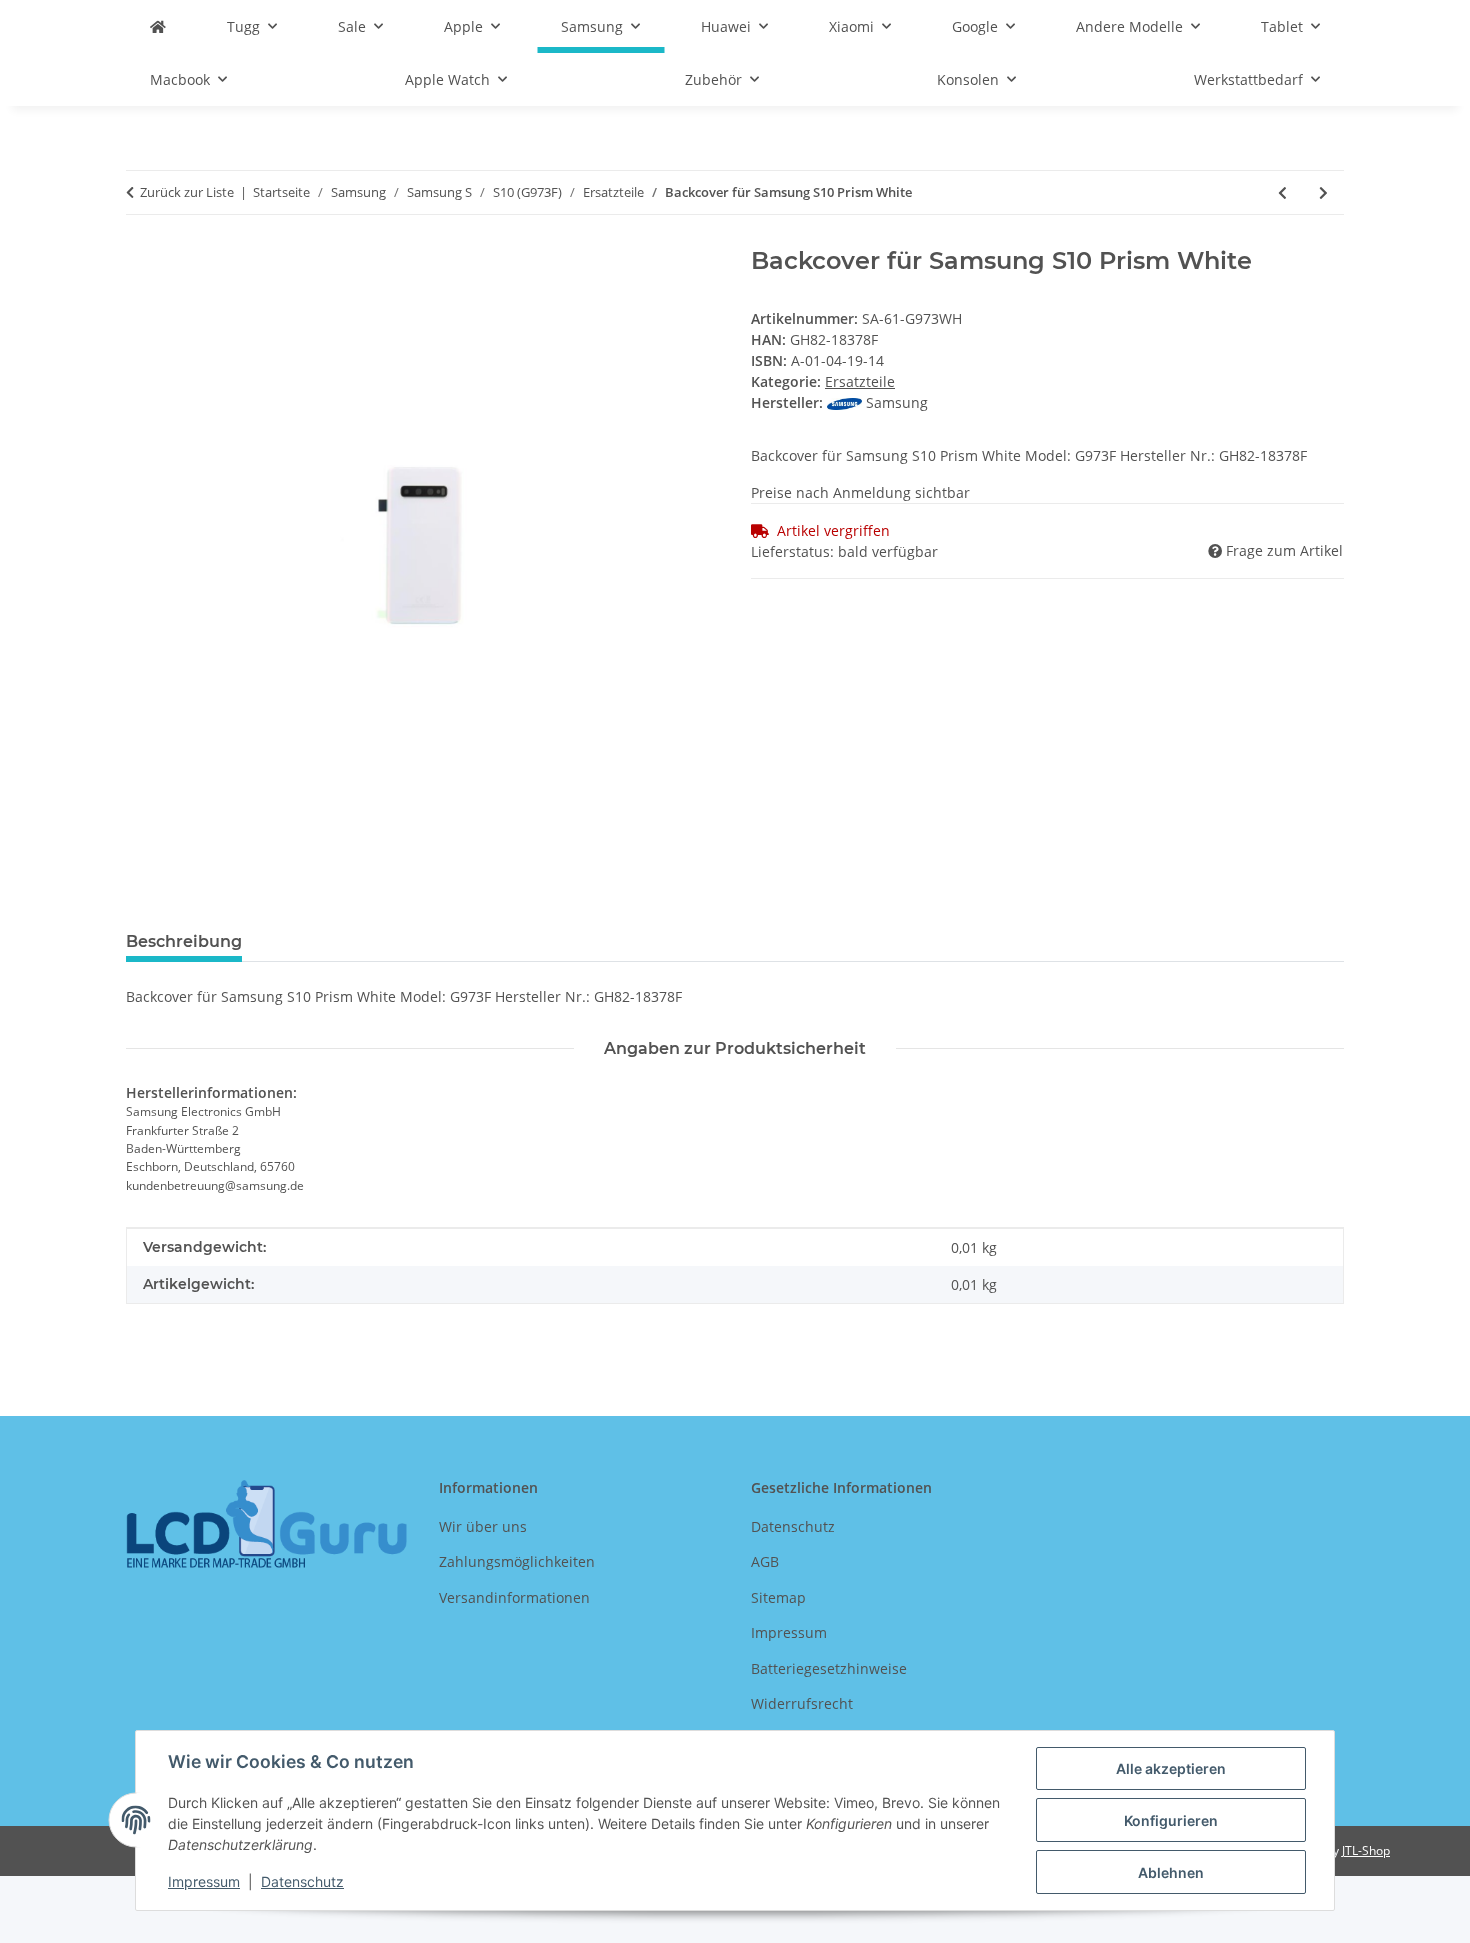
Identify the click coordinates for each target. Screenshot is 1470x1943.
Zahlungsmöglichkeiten (517, 1561)
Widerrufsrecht (802, 1703)
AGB (765, 1561)
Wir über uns (483, 1526)
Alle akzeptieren (1171, 1768)
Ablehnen (1171, 1872)
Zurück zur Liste (187, 192)
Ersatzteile (860, 381)
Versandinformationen (514, 1597)
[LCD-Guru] (158, 26)
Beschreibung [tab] (184, 941)
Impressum (204, 1881)
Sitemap (778, 1597)
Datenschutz (302, 1881)
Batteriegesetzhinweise (829, 1668)
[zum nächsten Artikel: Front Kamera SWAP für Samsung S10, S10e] (1323, 192)
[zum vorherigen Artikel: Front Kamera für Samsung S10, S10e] (1282, 192)
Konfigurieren (1171, 1820)
